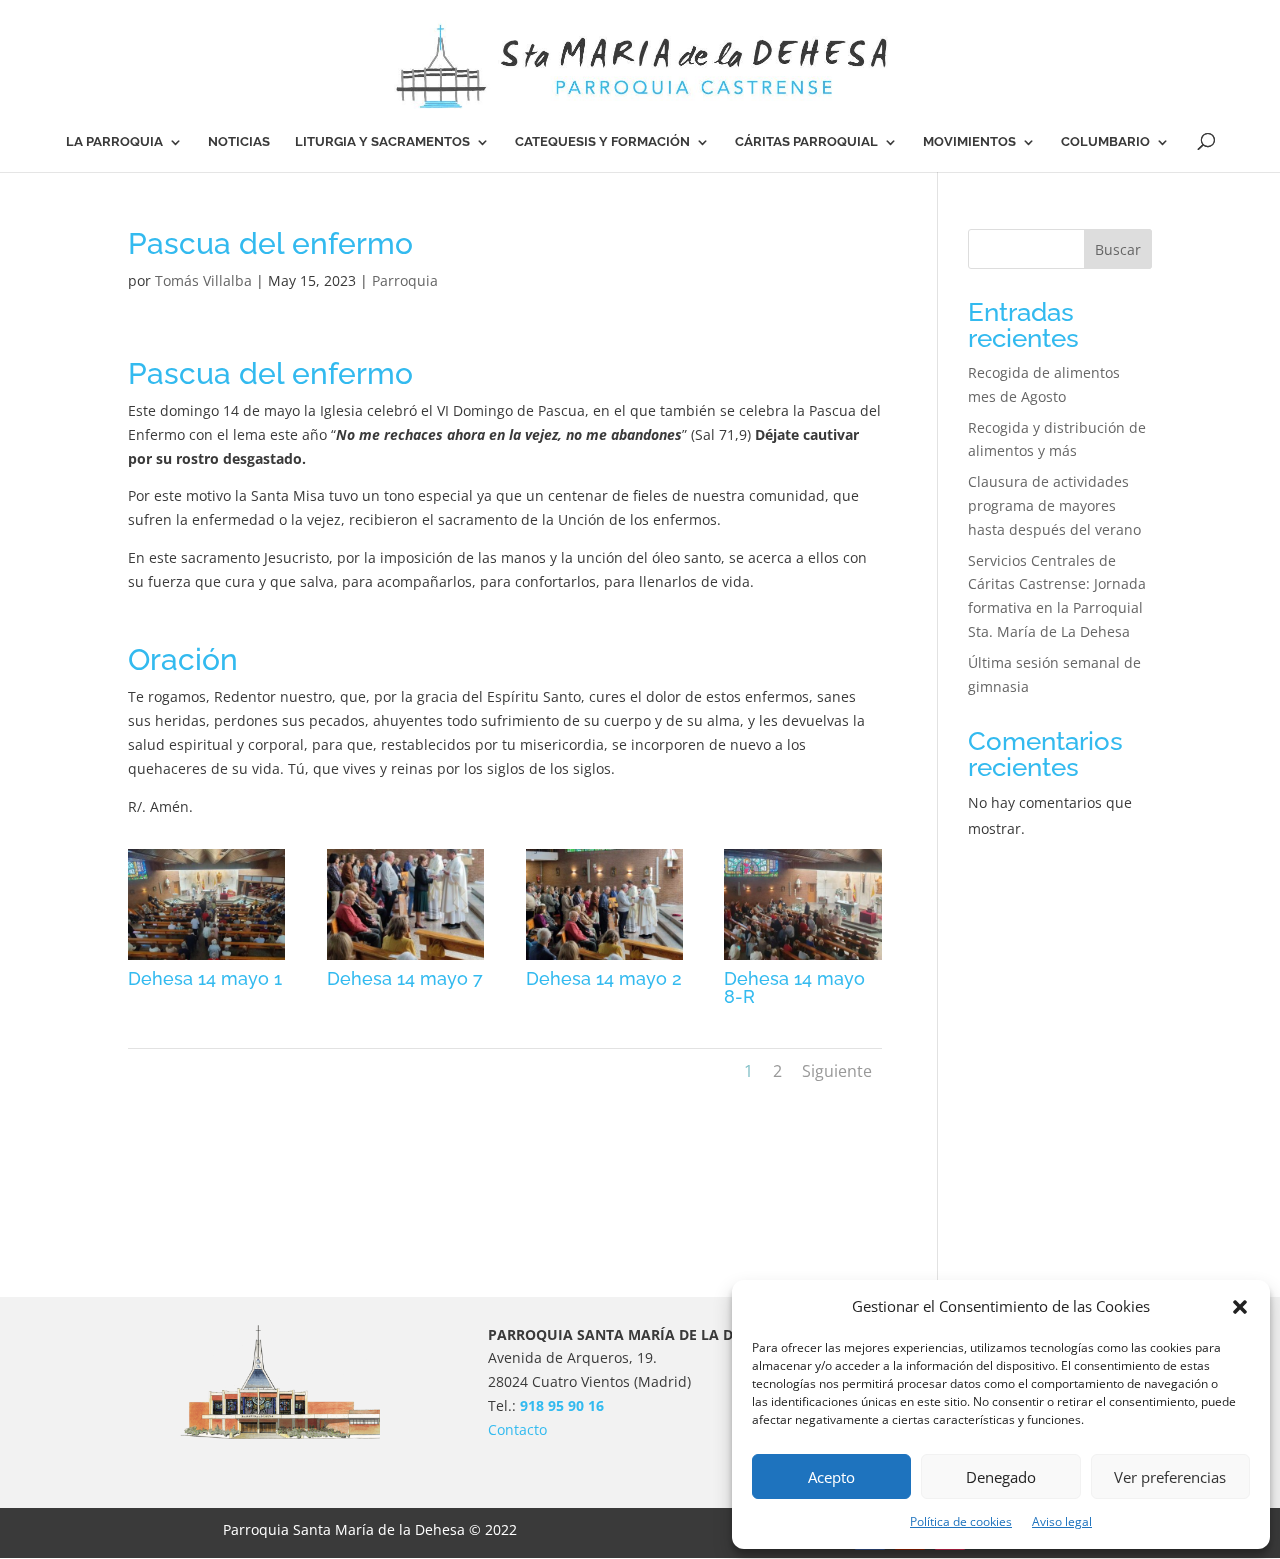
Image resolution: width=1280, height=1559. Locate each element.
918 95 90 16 (562, 1405)
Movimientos (969, 142)
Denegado (1001, 1477)
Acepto (831, 1477)
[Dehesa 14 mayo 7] (405, 959)
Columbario (1105, 142)
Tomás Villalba (203, 280)
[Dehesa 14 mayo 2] (604, 959)
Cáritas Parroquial (806, 142)
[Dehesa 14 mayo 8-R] (802, 959)
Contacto (517, 1429)
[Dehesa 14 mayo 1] (206, 959)
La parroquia (114, 142)
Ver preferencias (1170, 1477)
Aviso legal (1062, 1521)
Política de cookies (961, 1521)
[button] (1240, 1307)
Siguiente (837, 1071)
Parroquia (405, 280)
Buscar (1118, 249)
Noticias (239, 142)
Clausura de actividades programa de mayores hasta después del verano (1054, 505)
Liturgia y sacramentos (382, 142)
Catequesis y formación (602, 142)
